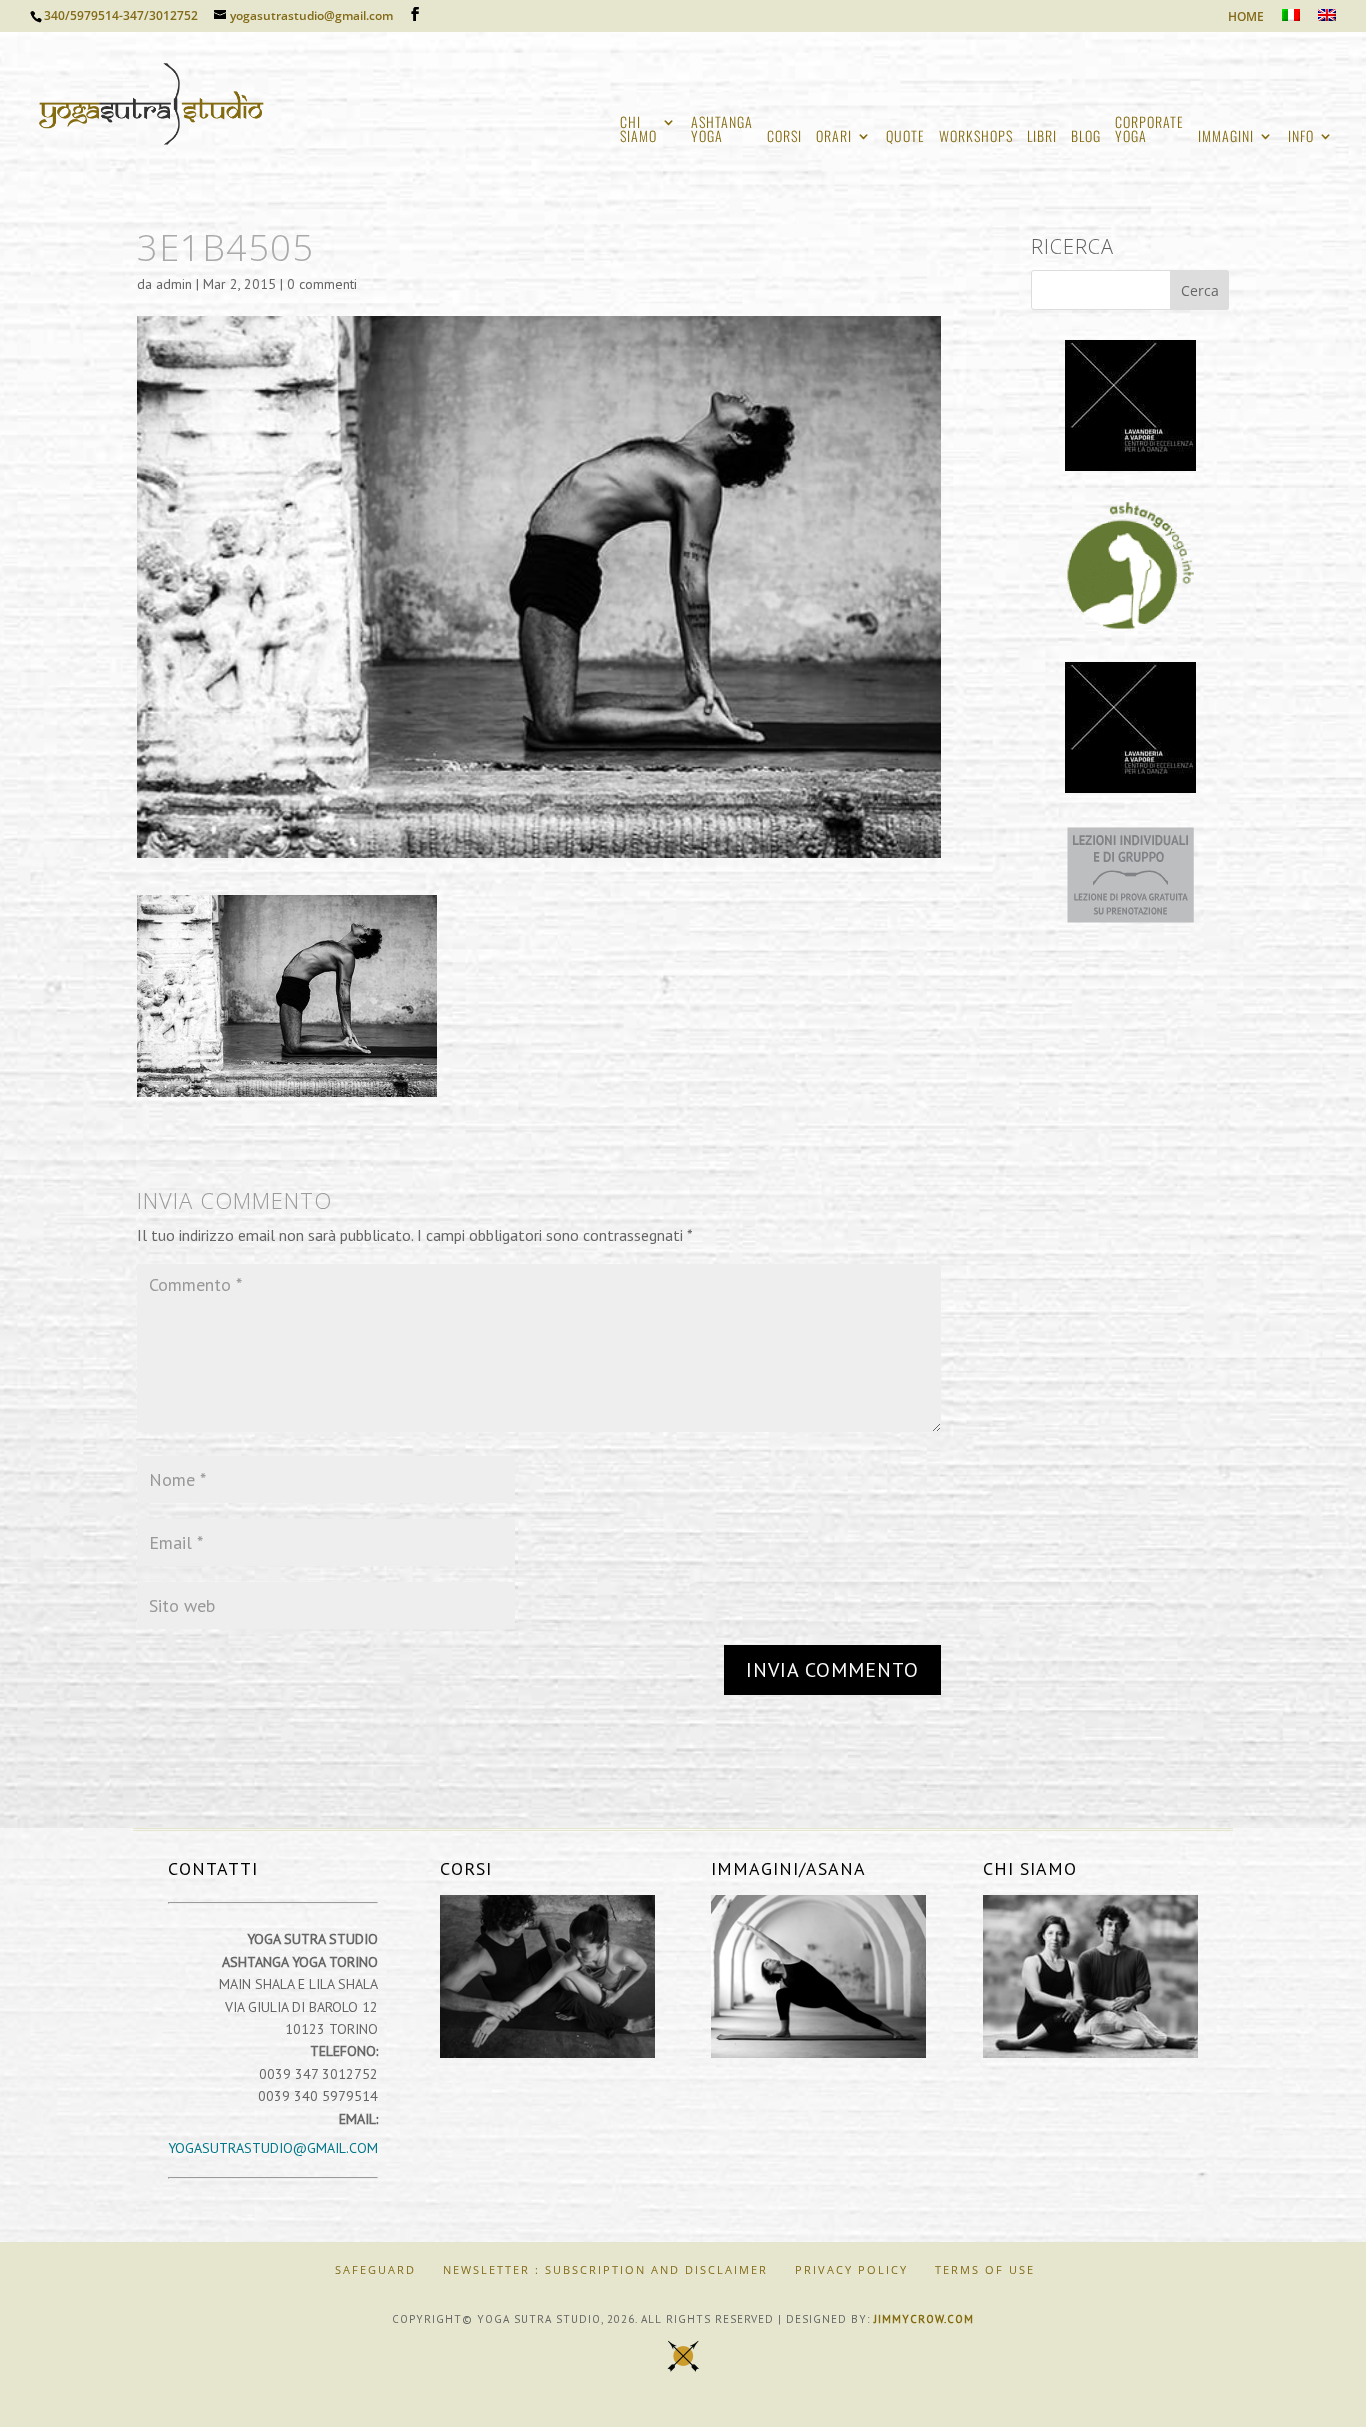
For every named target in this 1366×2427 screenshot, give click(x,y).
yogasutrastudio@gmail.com (273, 2148)
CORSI (784, 137)
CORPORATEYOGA (1149, 130)
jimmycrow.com (924, 2319)
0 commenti (322, 284)
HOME (1246, 18)
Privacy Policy (851, 2269)
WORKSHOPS (976, 137)
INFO (1301, 137)
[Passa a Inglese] (1327, 20)
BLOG (1086, 137)
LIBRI (1042, 137)
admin (174, 284)
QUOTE (905, 137)
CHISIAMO (638, 130)
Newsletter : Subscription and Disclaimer (605, 2269)
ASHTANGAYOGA (722, 130)
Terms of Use (985, 2269)
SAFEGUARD (375, 2269)
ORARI (834, 137)
